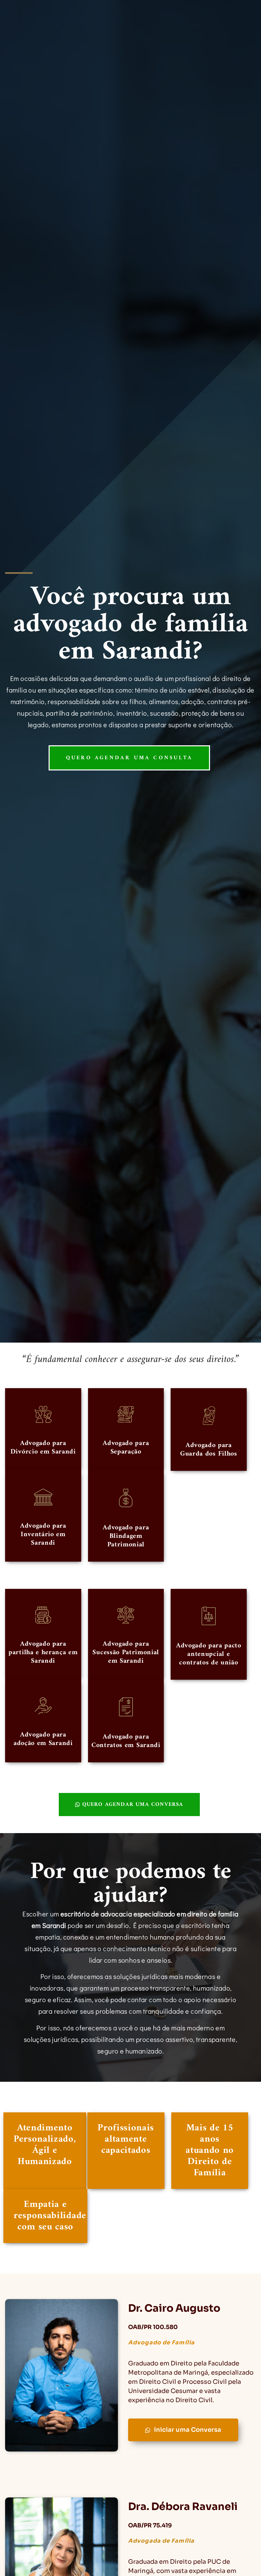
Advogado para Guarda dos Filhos (209, 1450)
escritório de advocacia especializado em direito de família (150, 1914)
